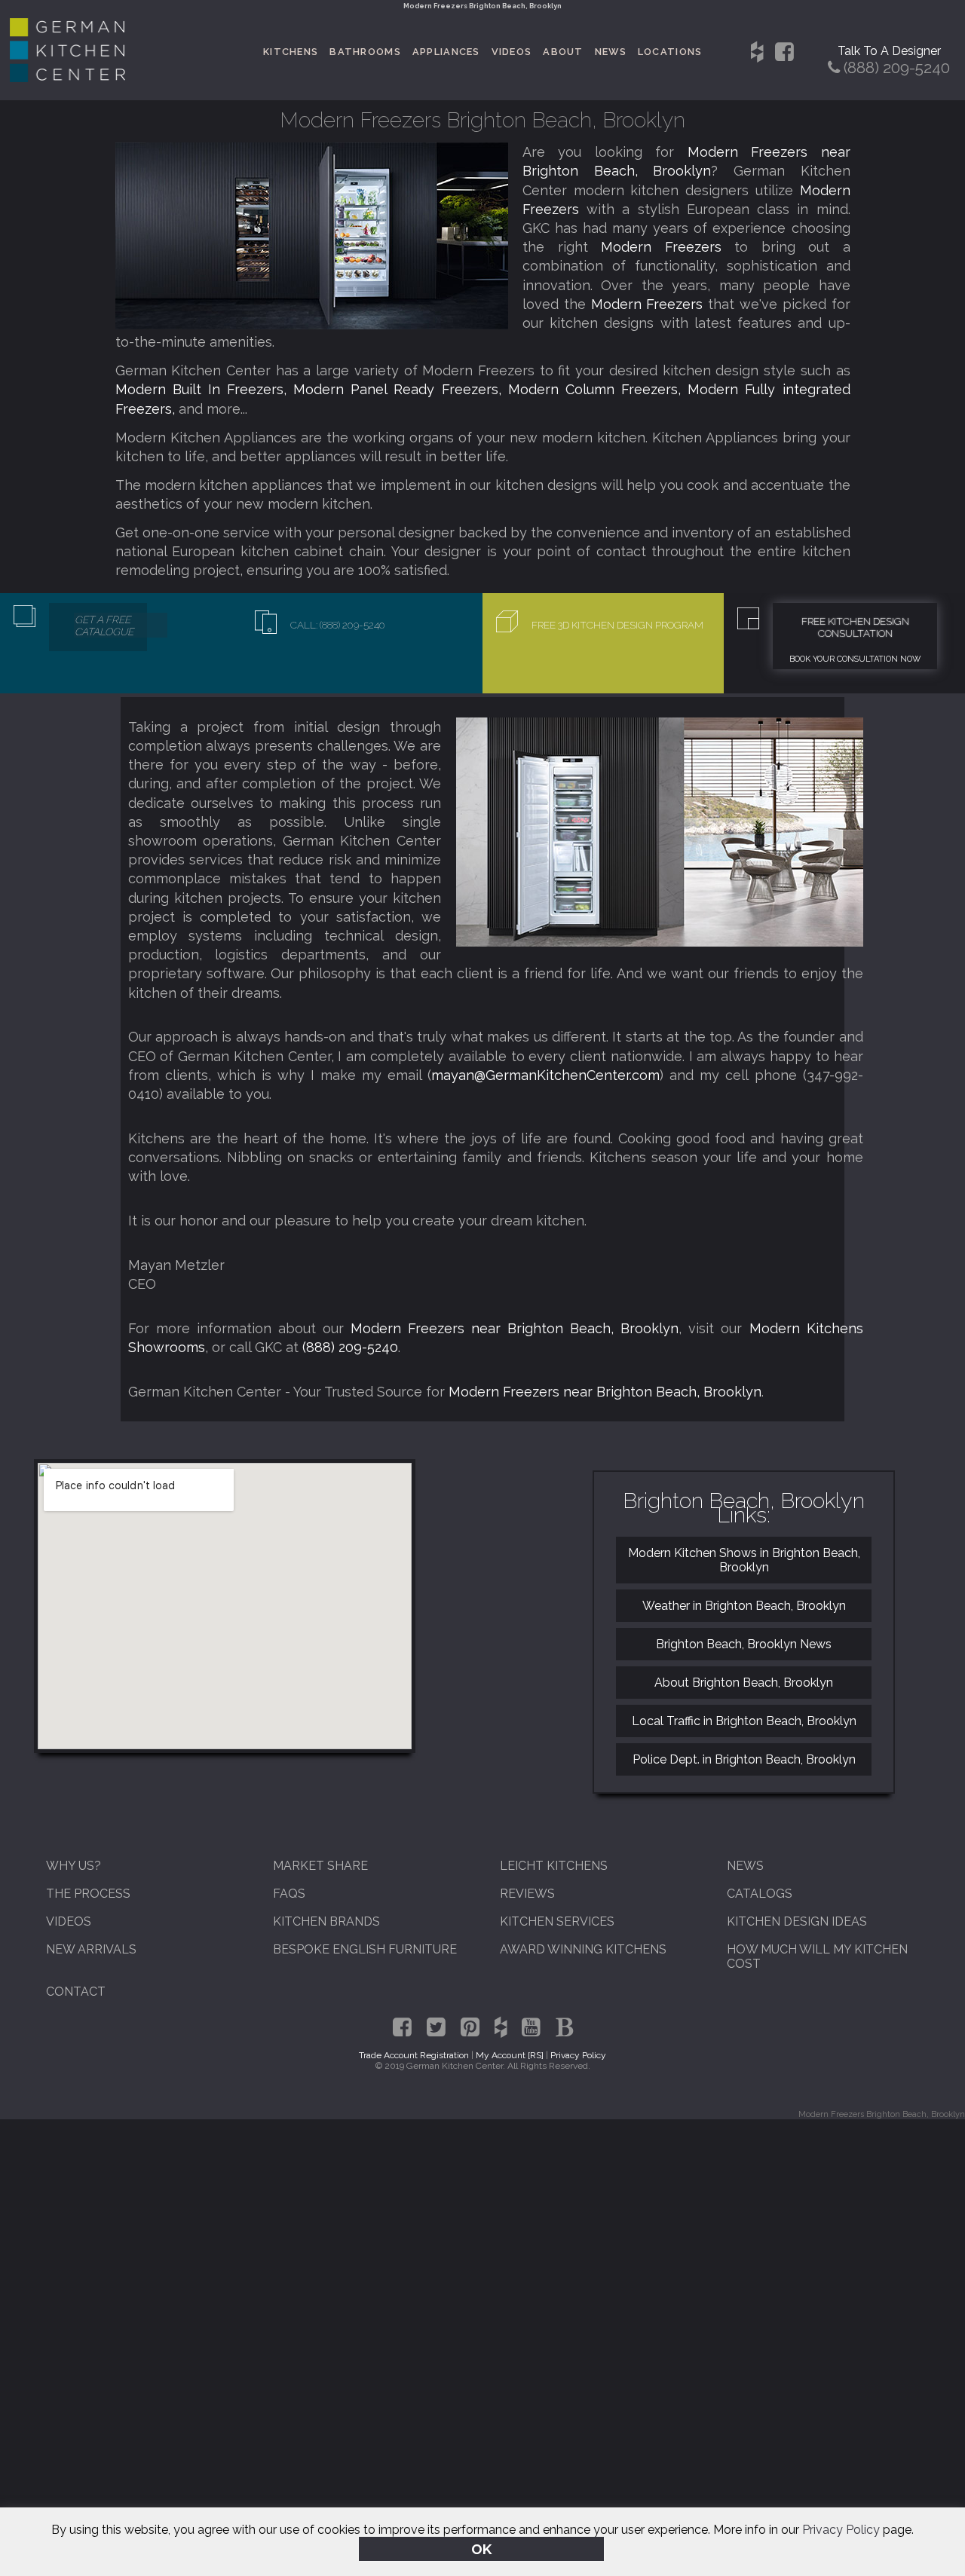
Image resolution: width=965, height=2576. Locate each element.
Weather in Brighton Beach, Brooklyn (744, 1606)
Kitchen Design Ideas (797, 1921)
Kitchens (291, 52)
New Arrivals (91, 1949)
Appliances (446, 52)
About (563, 52)
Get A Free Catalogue (104, 626)
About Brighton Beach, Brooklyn (744, 1683)
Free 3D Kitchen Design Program (617, 625)
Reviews (527, 1894)
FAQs (289, 1894)
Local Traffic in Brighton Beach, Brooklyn (744, 1721)
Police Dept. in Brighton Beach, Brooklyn (744, 1759)
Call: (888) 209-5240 (338, 625)
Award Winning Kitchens (583, 1949)
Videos (512, 52)
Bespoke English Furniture (365, 1949)
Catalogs (760, 1894)
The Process (88, 1894)
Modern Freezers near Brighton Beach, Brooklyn (515, 1328)
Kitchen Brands (326, 1921)
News (611, 52)
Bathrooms (365, 52)
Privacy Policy (841, 2530)
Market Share (320, 1866)
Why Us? (74, 1866)
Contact (76, 1992)
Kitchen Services (557, 1921)
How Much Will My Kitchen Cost (817, 1956)
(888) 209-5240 (350, 1347)
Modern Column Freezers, (598, 389)
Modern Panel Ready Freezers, (401, 389)
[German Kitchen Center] (68, 78)
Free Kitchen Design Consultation (855, 627)
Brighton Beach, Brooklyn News (744, 1644)
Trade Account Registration (414, 2055)
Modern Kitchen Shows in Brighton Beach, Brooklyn (744, 1560)
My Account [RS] (510, 2055)
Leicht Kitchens (554, 1866)
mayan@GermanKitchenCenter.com (545, 1075)
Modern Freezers (668, 247)
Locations (670, 52)
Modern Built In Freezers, (205, 389)
